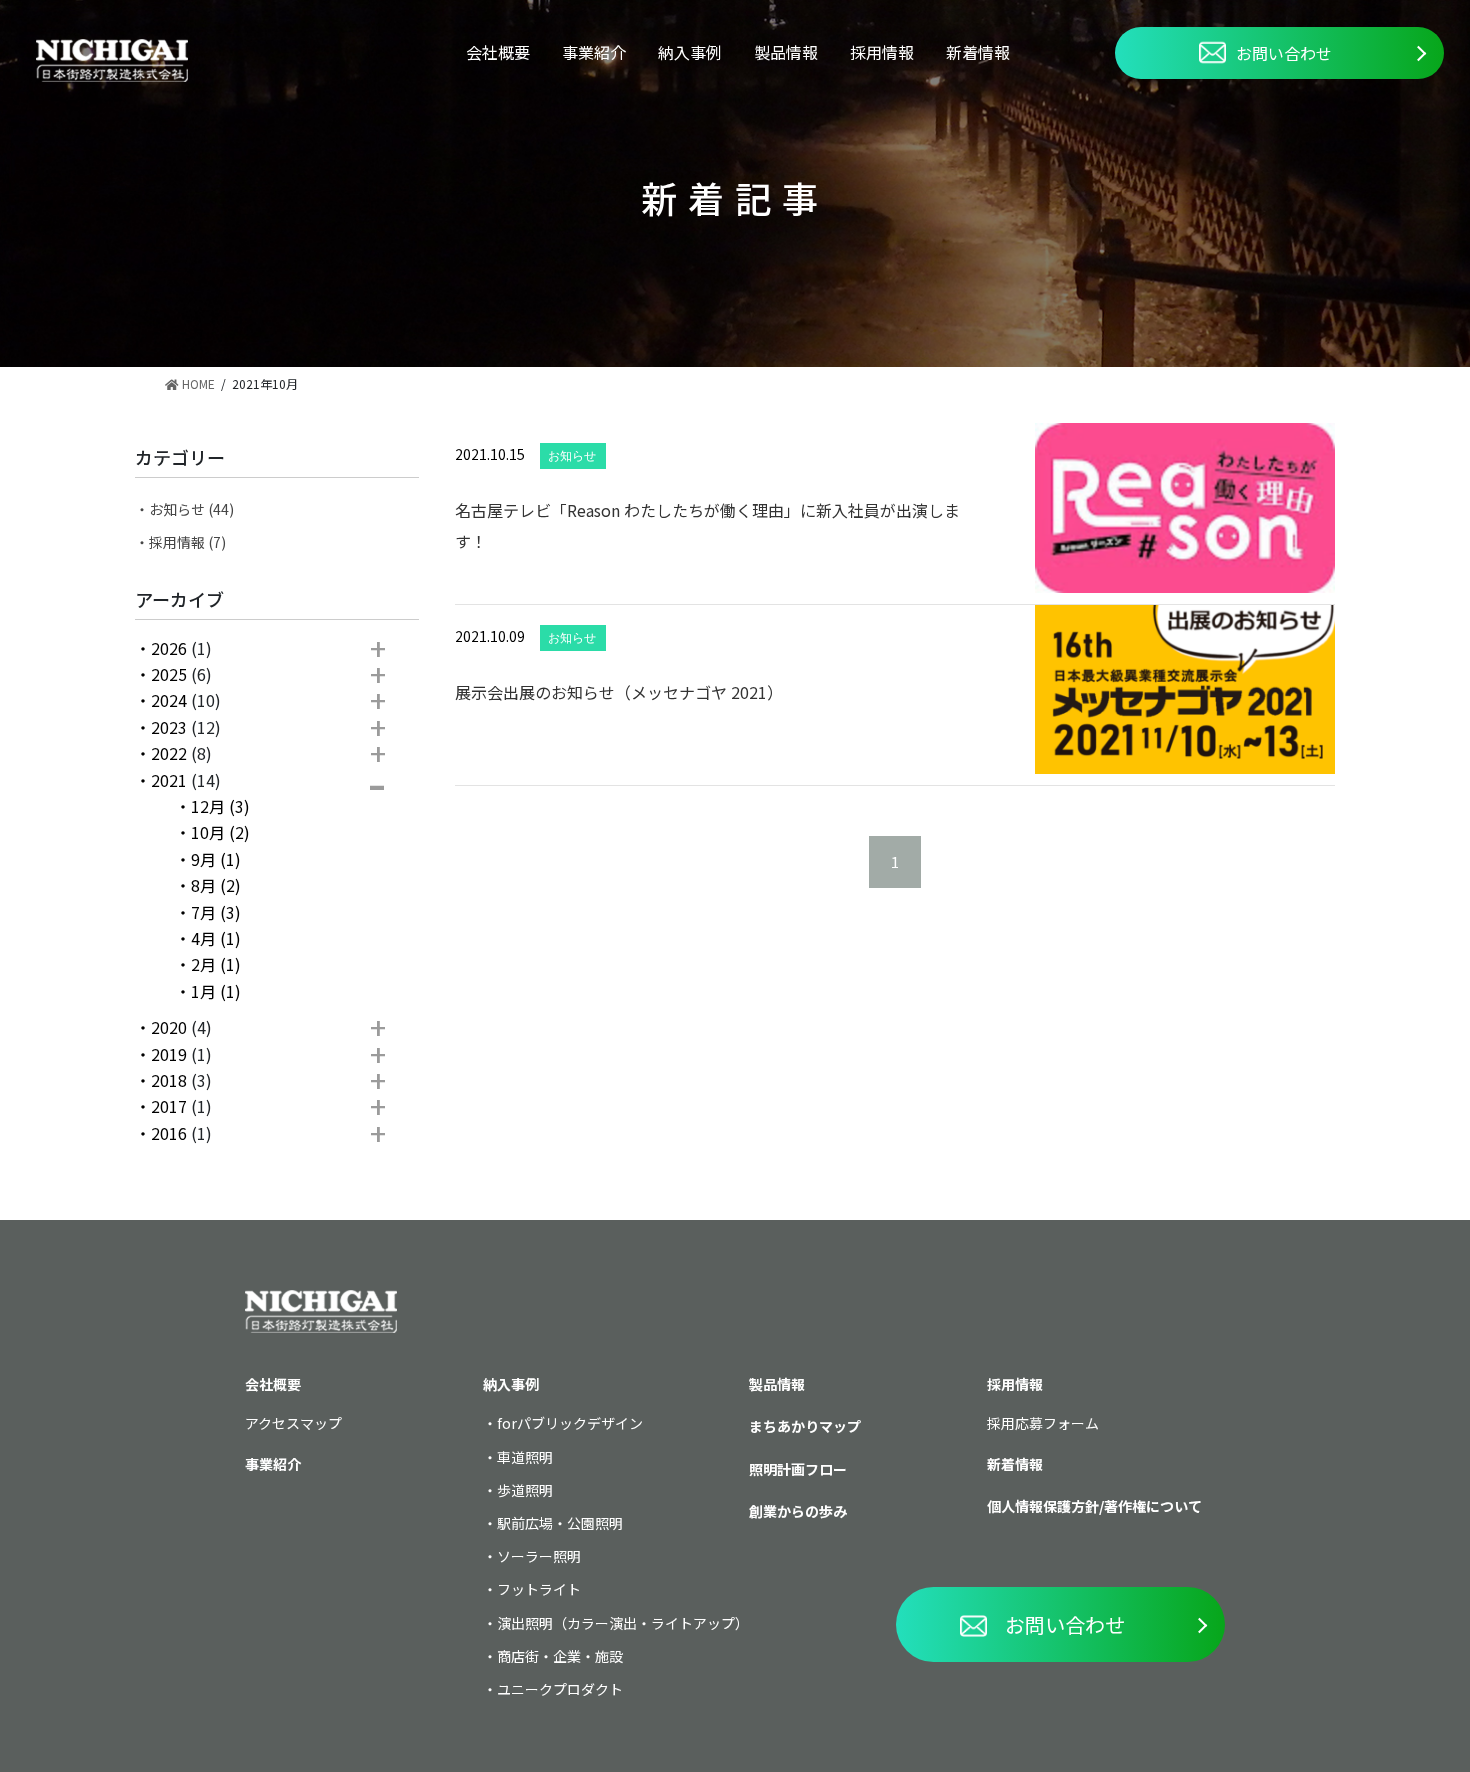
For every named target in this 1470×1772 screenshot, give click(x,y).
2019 (169, 1054)
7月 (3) (216, 912)
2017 (169, 1106)
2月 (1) (216, 964)
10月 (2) (220, 832)
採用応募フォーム (1043, 1423)
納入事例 (690, 52)
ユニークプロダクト (560, 1689)
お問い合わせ (1284, 53)
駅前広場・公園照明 (560, 1523)
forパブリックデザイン (570, 1423)
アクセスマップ (293, 1423)
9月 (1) (216, 859)
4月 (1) (216, 938)
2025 (169, 674)
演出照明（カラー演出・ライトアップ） (623, 1623)
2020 (169, 1027)
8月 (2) (216, 885)
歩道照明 (525, 1490)
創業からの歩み (798, 1511)
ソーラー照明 (539, 1556)
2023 (169, 727)
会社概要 (498, 52)
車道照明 (525, 1457)
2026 (169, 648)
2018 (169, 1080)
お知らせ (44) (191, 509)
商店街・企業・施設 (560, 1656)
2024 (169, 700)
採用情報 (882, 52)
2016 (169, 1133)
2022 (169, 753)
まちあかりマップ (805, 1426)
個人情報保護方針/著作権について (1094, 1506)
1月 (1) (216, 991)
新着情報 (978, 52)
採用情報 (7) (187, 542)
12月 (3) (220, 806)
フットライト (539, 1589)
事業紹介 (594, 52)
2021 (169, 780)
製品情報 (786, 52)
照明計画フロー (798, 1469)
